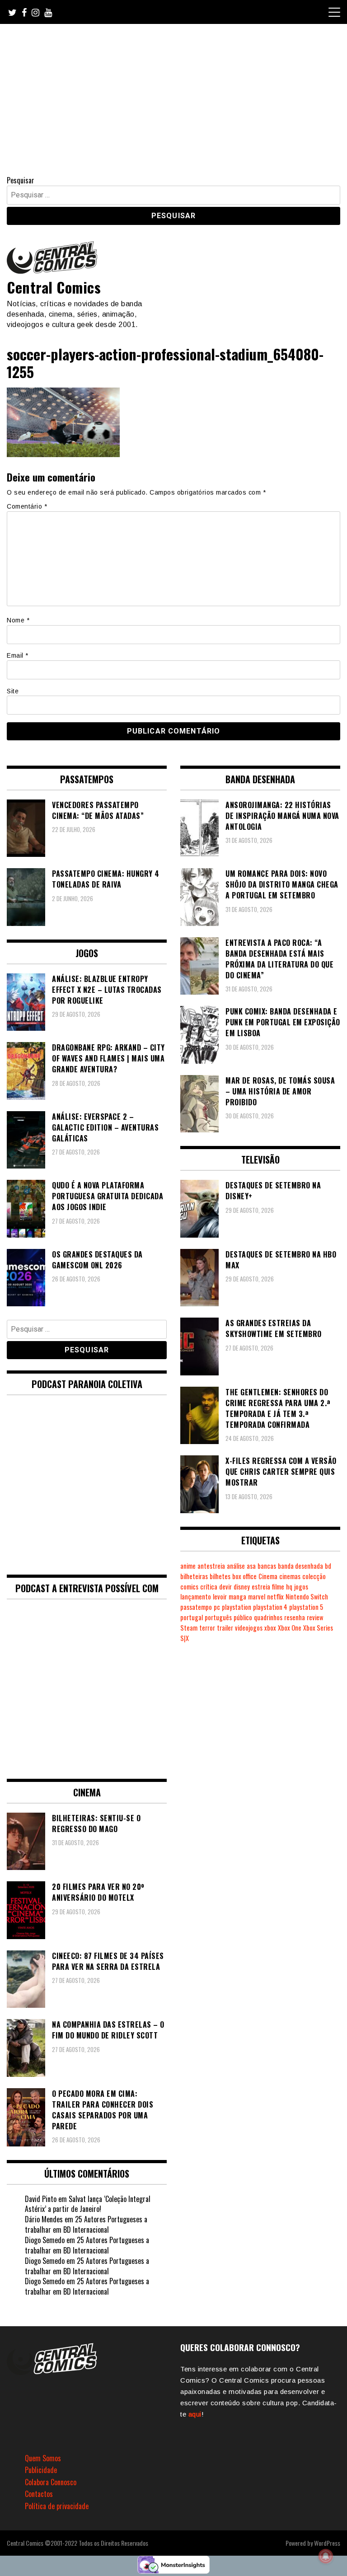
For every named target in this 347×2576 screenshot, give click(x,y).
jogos (301, 1587)
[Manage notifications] (326, 2556)
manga (237, 1597)
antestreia (211, 1566)
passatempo (196, 1607)
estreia (261, 1587)
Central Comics (54, 287)
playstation (237, 1607)
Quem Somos (43, 2458)
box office (244, 1576)
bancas (267, 1566)
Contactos (39, 2494)
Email (18, 655)
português (218, 1617)
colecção (314, 1576)
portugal (192, 1617)
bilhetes (220, 1576)
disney (242, 1587)
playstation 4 (270, 1607)
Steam (189, 1628)
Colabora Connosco (51, 2482)
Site (13, 691)
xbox (270, 1628)
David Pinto (41, 2199)
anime (188, 1566)
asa (251, 1566)
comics (189, 1587)
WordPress (327, 2543)
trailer (225, 1628)
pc (217, 1607)
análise (236, 1566)
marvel (257, 1597)
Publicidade (41, 2470)
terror (207, 1628)
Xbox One (290, 1628)
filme (278, 1587)
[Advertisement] (173, 92)
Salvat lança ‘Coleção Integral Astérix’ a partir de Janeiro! (88, 2204)
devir (225, 1587)
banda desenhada (300, 1566)
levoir (220, 1597)
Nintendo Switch (307, 1597)
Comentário (27, 506)
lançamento (196, 1597)
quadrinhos (268, 1617)
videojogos (249, 1628)
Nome (18, 620)
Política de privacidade (57, 2506)
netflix (275, 1597)
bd (328, 1566)
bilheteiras (194, 1576)
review (315, 1617)
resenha (295, 1617)
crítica (209, 1587)
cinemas (290, 1576)
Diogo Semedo (45, 2240)
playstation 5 (306, 1607)
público (243, 1617)
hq (289, 1587)
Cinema (268, 1576)
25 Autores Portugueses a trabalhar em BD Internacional (86, 2224)
